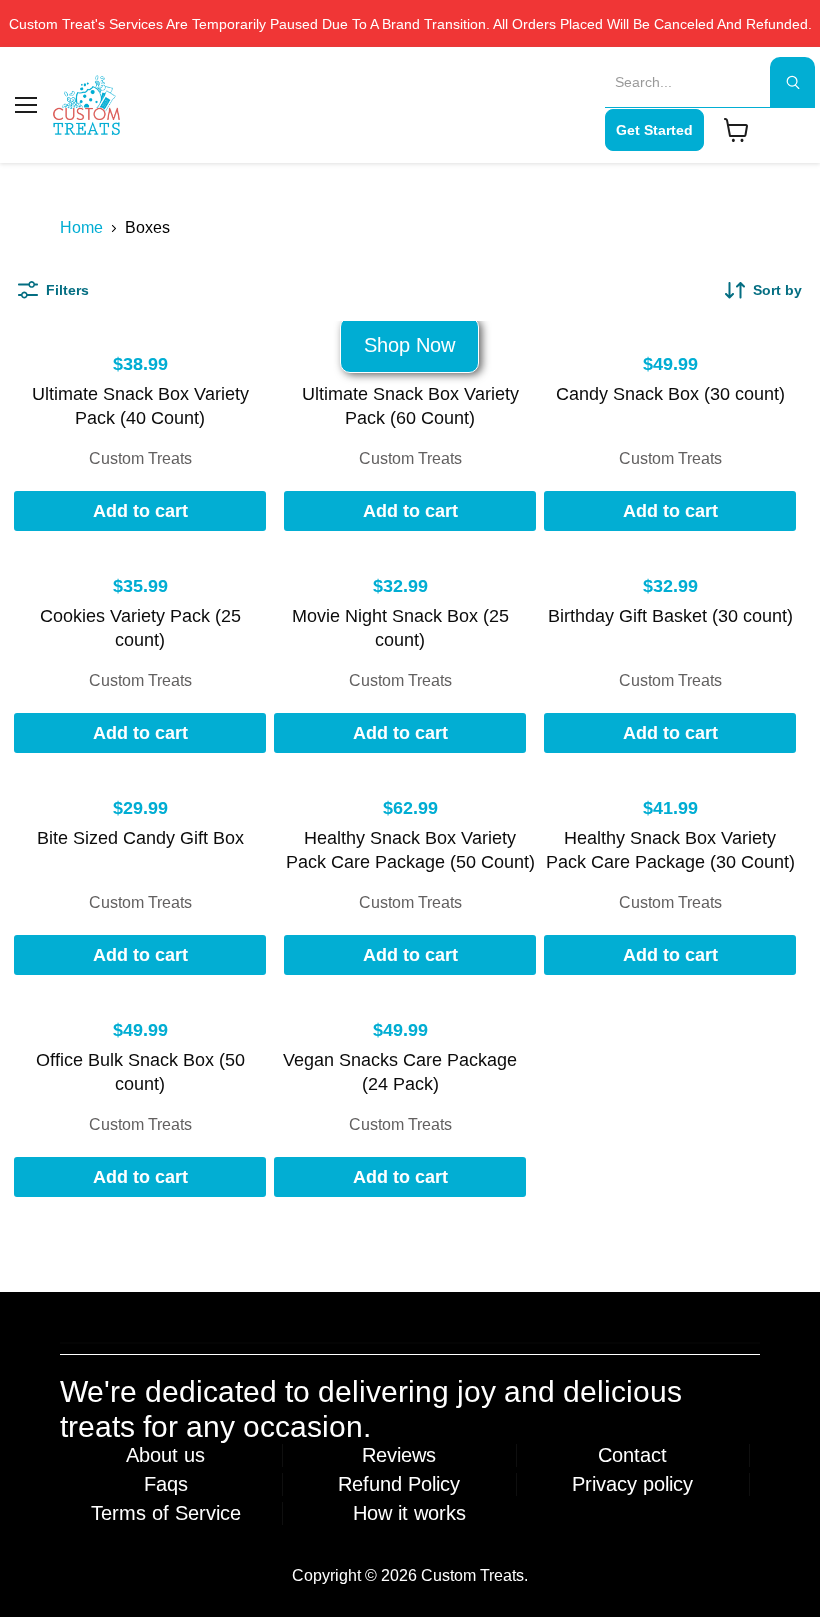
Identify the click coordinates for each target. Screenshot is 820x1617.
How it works (409, 1513)
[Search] (792, 82)
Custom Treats (140, 458)
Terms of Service (166, 1513)
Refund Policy (399, 1484)
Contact (632, 1455)
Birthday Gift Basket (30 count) (670, 616)
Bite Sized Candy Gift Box (140, 838)
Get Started (654, 130)
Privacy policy (632, 1484)
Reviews (399, 1455)
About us (165, 1455)
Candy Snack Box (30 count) (670, 394)
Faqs (166, 1484)
